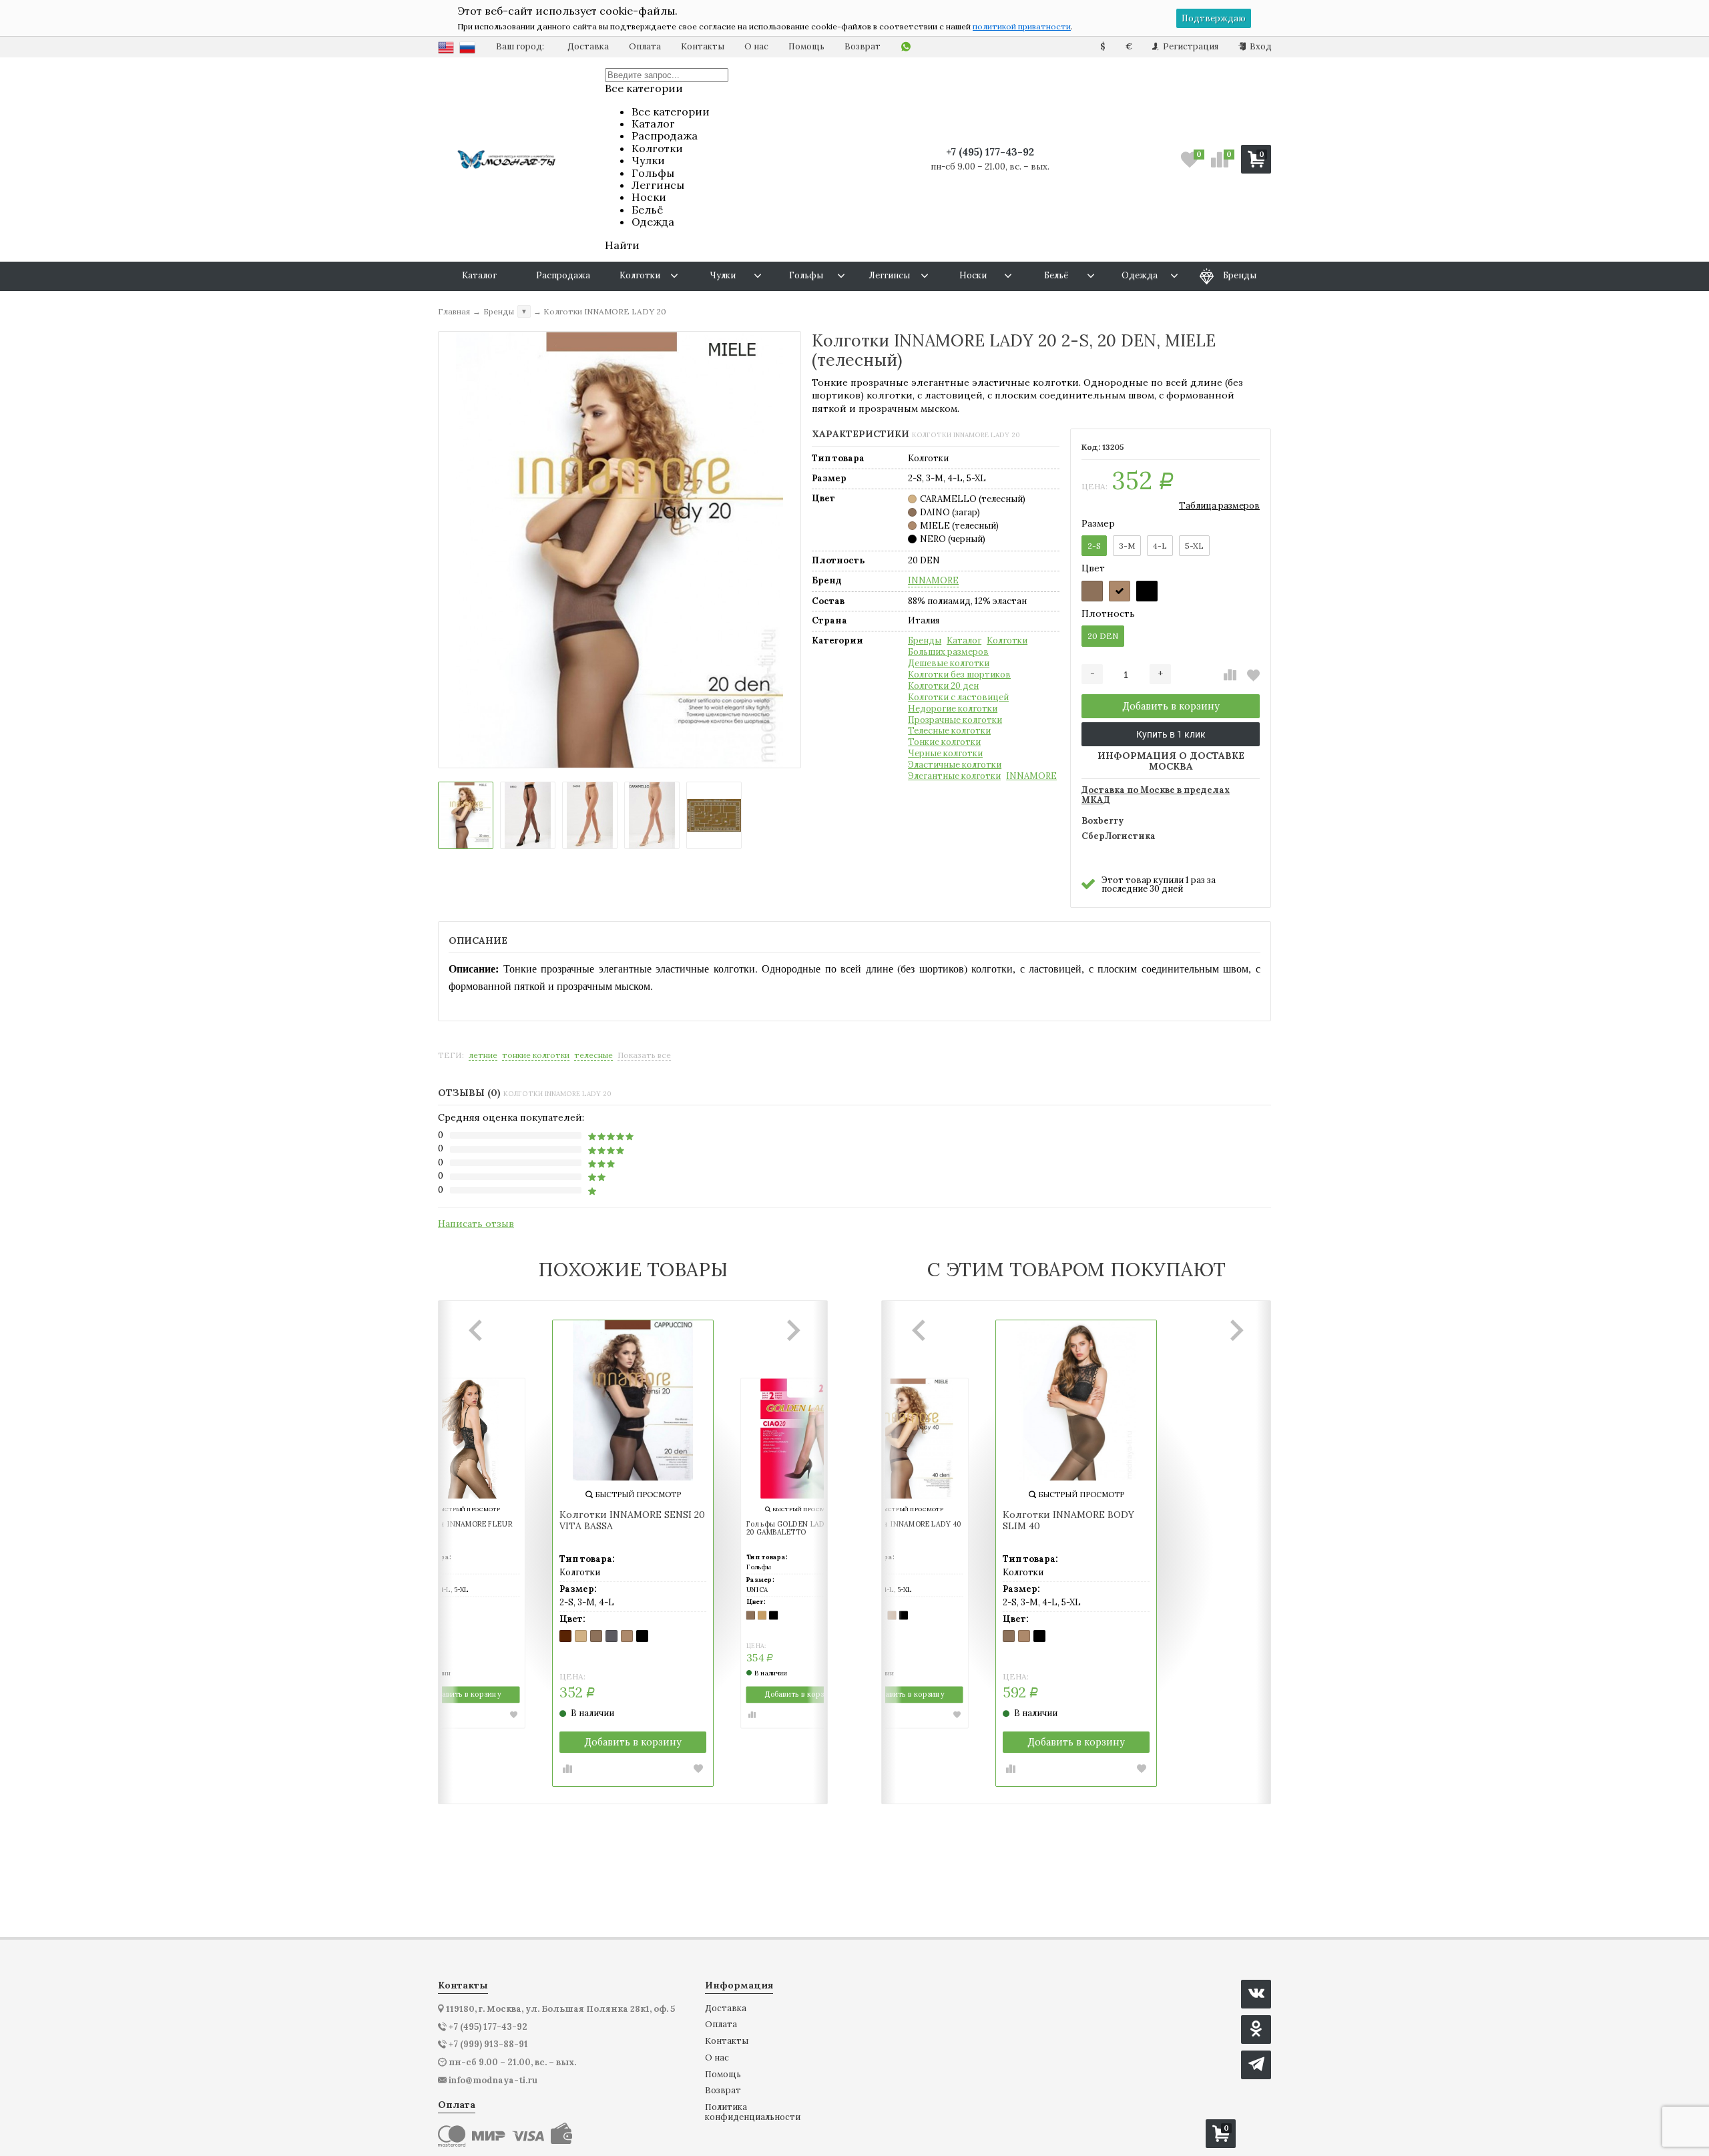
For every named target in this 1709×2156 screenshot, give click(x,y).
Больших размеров (948, 652)
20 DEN (1103, 636)
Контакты (703, 46)
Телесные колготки (949, 731)
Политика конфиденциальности (753, 2112)
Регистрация (1190, 46)
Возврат (863, 46)
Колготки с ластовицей (958, 698)
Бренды (925, 641)
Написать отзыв (476, 1224)
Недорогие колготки (953, 709)
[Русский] (467, 47)
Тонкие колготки (944, 742)
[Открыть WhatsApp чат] (906, 47)
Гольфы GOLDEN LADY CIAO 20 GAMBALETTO (798, 1529)
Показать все (644, 1055)
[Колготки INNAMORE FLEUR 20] (465, 1439)
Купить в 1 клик (1171, 734)
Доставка (588, 46)
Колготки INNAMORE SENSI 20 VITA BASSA (632, 1521)
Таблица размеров (1219, 506)
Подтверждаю (1214, 18)
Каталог (964, 641)
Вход (1260, 46)
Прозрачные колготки (955, 720)
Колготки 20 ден (943, 686)
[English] (446, 47)
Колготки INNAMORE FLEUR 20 (461, 1529)
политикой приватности (1022, 26)
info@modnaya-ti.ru (493, 2081)
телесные (593, 1055)
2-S (1094, 546)
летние (483, 1055)
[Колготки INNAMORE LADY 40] (908, 1439)
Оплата (645, 46)
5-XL (1194, 546)
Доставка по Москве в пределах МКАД (1156, 796)
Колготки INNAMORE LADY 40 (907, 1525)
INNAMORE (933, 581)
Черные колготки (945, 754)
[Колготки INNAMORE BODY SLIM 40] (1076, 1400)
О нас (756, 46)
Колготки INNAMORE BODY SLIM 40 (1068, 1521)
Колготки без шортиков (959, 675)
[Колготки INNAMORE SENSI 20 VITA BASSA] (633, 1400)
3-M (1127, 546)
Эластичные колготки (955, 765)
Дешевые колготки (949, 663)
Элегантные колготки (954, 776)
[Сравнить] (1230, 675)
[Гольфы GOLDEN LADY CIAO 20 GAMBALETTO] (801, 1439)
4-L (1160, 546)
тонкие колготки (536, 1055)
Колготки (1007, 641)
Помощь (806, 46)
